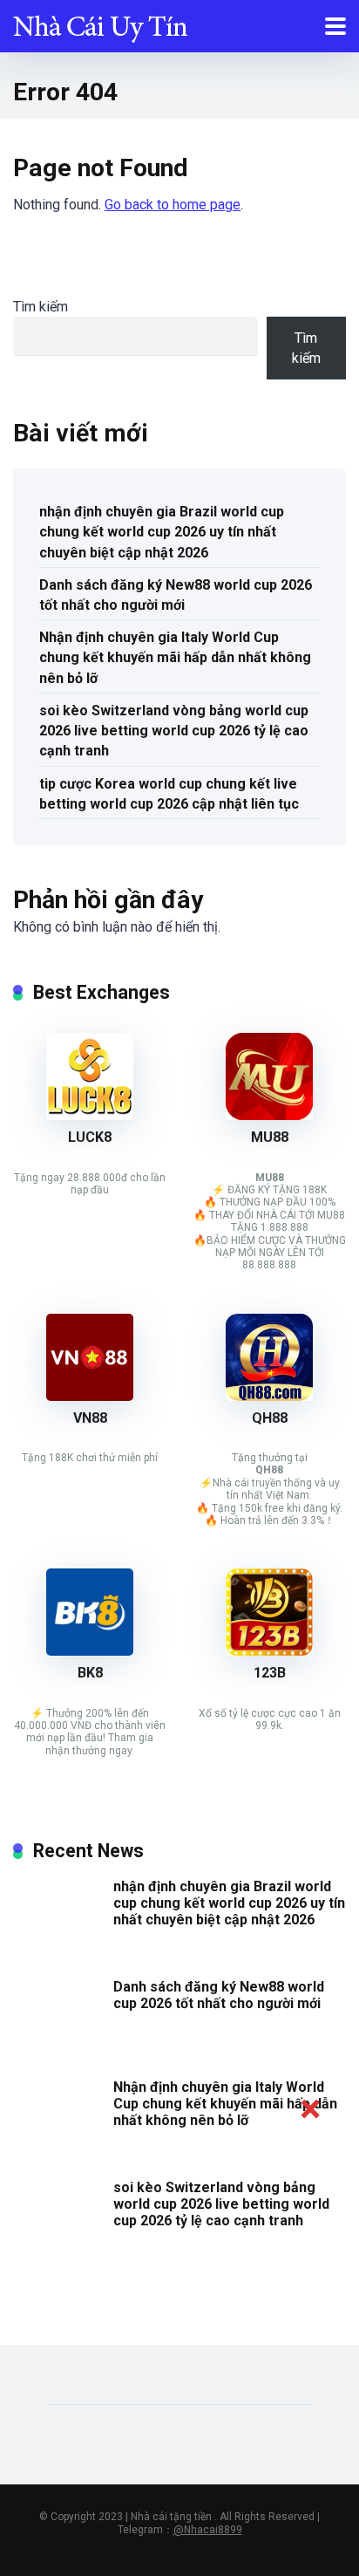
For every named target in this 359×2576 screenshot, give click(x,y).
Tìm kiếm (41, 307)
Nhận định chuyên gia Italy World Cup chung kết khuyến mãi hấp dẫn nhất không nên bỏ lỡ (175, 657)
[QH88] (269, 1396)
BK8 (90, 1673)
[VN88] (90, 1396)
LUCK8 (90, 1137)
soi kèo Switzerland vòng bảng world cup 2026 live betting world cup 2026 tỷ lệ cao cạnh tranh (174, 731)
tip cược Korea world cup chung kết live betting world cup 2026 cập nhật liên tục (169, 794)
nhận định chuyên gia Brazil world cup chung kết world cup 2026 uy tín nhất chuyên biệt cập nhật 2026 (162, 532)
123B (270, 1673)
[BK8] (90, 1651)
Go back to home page (173, 205)
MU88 (270, 1137)
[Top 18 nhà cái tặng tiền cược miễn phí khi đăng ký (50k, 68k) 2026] (100, 24)
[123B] (269, 1651)
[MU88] (269, 1115)
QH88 (270, 1418)
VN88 (90, 1418)
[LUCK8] (90, 1115)
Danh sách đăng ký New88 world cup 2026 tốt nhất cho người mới (176, 595)
